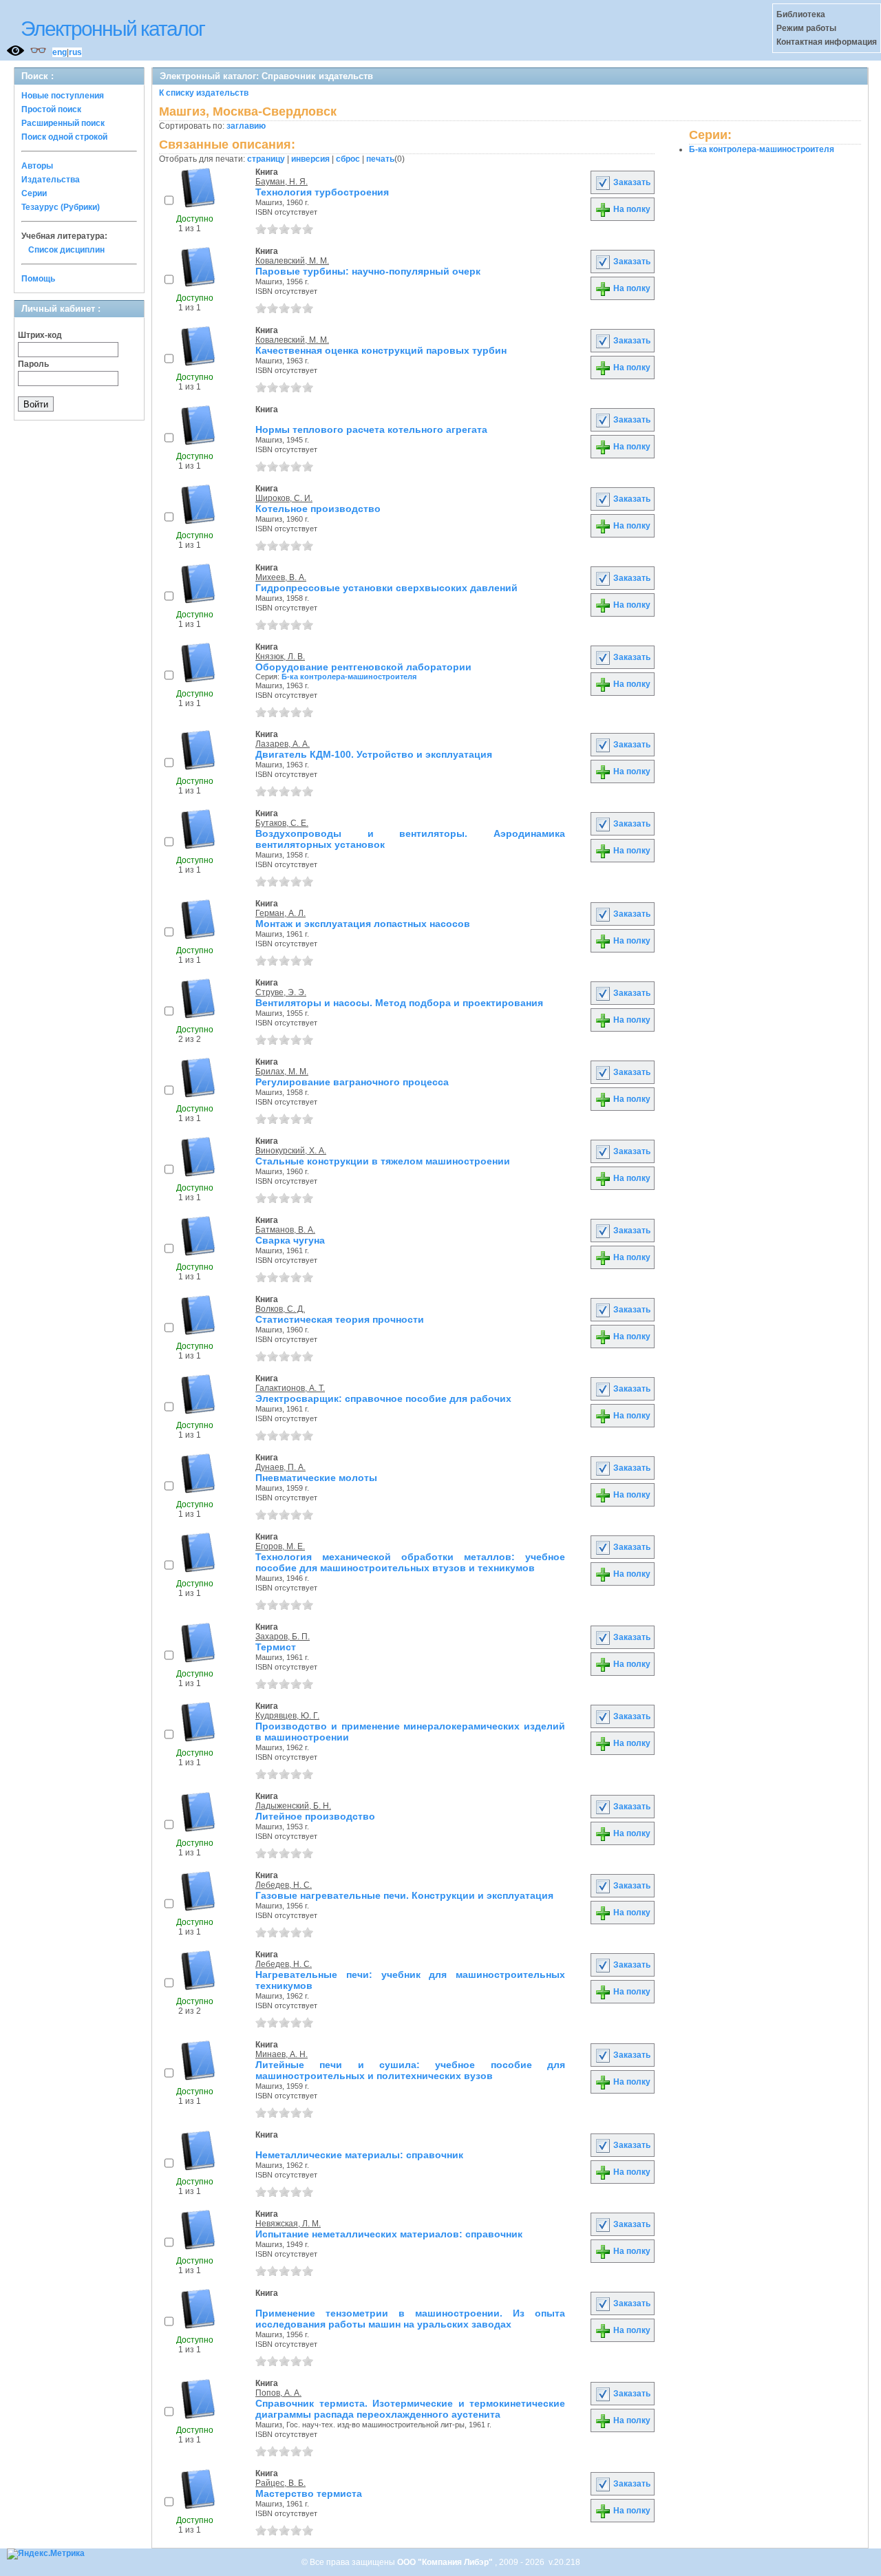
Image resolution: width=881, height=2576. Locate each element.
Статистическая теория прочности (340, 1319)
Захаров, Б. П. (283, 1637)
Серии (34, 193)
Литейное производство (315, 1816)
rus (75, 52)
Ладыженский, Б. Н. (293, 1806)
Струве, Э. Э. (281, 992)
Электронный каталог (113, 29)
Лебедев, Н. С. (284, 1885)
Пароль (33, 364)
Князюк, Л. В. (280, 657)
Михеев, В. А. (281, 577)
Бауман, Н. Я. (282, 182)
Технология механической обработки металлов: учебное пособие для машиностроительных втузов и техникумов (410, 1562)
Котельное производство (318, 509)
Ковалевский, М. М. (292, 261)
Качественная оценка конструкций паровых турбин (381, 350)
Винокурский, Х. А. (291, 1151)
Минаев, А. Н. (282, 2054)
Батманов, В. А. (285, 1230)
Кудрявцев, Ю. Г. (287, 1716)
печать (380, 159)
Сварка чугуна (290, 1240)
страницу (266, 159)
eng (60, 52)
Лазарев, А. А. (283, 744)
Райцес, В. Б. (280, 2483)
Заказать (631, 182)
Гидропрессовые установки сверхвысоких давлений (386, 588)
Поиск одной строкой (64, 137)
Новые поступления (63, 96)
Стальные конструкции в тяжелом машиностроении (383, 1161)
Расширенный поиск (63, 123)
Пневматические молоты (316, 1478)
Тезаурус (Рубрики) (61, 207)
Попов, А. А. (278, 2393)
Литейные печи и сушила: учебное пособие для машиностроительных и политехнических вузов (410, 2070)
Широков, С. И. (284, 498)
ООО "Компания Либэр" (446, 2562)
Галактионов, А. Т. (290, 1388)
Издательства (51, 180)
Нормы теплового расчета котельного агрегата (371, 429)
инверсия (310, 159)
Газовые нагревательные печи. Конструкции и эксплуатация (404, 1895)
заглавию (246, 126)
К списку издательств (204, 93)
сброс (348, 159)
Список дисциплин (66, 250)
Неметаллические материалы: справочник (359, 2155)
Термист (276, 1647)
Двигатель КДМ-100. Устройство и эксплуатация (374, 754)
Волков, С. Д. (280, 1309)
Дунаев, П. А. (280, 1467)
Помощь (38, 279)
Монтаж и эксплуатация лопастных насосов (363, 924)
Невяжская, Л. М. (288, 2224)
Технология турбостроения (322, 192)
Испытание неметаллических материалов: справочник (389, 2234)
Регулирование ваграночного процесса (352, 1082)
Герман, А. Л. (280, 913)
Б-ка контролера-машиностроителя (349, 677)
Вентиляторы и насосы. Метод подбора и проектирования (399, 1003)
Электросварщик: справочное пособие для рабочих (383, 1398)
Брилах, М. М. (282, 1072)
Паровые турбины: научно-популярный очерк (368, 271)
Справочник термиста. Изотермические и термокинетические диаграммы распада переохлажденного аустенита (410, 2409)
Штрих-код (40, 335)
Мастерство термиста (309, 2493)
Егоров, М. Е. (280, 1546)
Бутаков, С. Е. (282, 823)
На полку (631, 209)
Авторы (37, 166)
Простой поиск (51, 109)
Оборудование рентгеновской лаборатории (363, 667)
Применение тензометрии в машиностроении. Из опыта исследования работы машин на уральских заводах (410, 2319)
